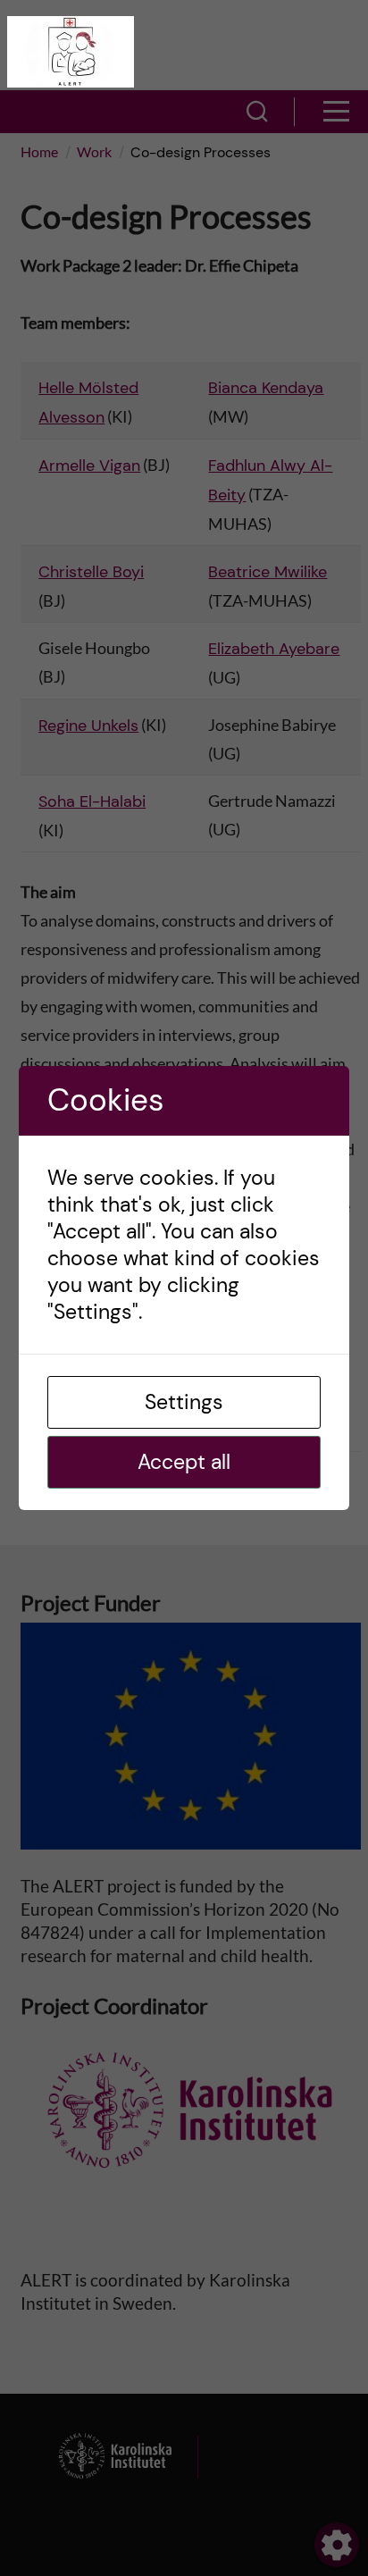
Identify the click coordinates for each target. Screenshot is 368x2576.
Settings (184, 1402)
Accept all (184, 1462)
